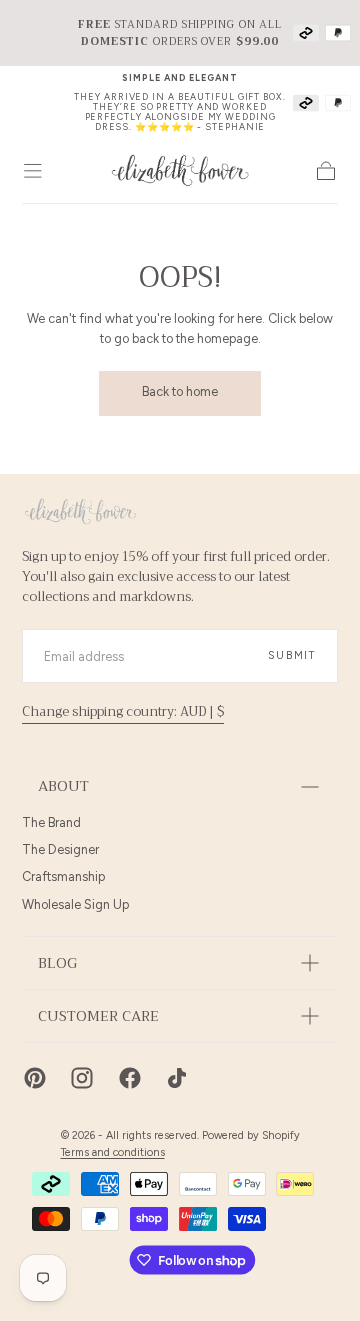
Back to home (180, 391)
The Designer (60, 849)
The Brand (51, 822)
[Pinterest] (35, 1078)
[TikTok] (177, 1078)
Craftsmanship (63, 876)
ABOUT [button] (63, 786)
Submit (292, 655)
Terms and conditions (113, 1152)
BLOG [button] (57, 963)
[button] (33, 171)
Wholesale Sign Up (75, 904)
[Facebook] (130, 1078)
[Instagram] (82, 1078)
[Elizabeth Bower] (80, 511)
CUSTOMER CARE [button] (98, 1016)
